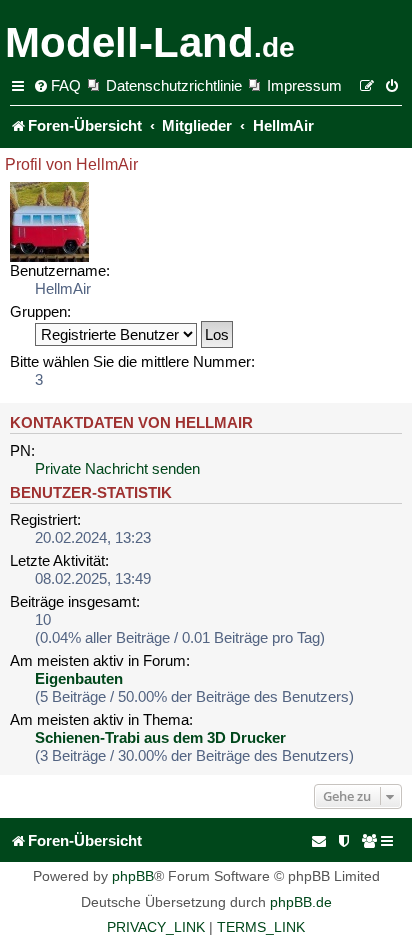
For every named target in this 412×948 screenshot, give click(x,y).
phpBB (133, 876)
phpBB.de (301, 902)
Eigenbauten (79, 678)
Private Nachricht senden (117, 468)
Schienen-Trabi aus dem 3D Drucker (160, 737)
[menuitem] (57, 86)
